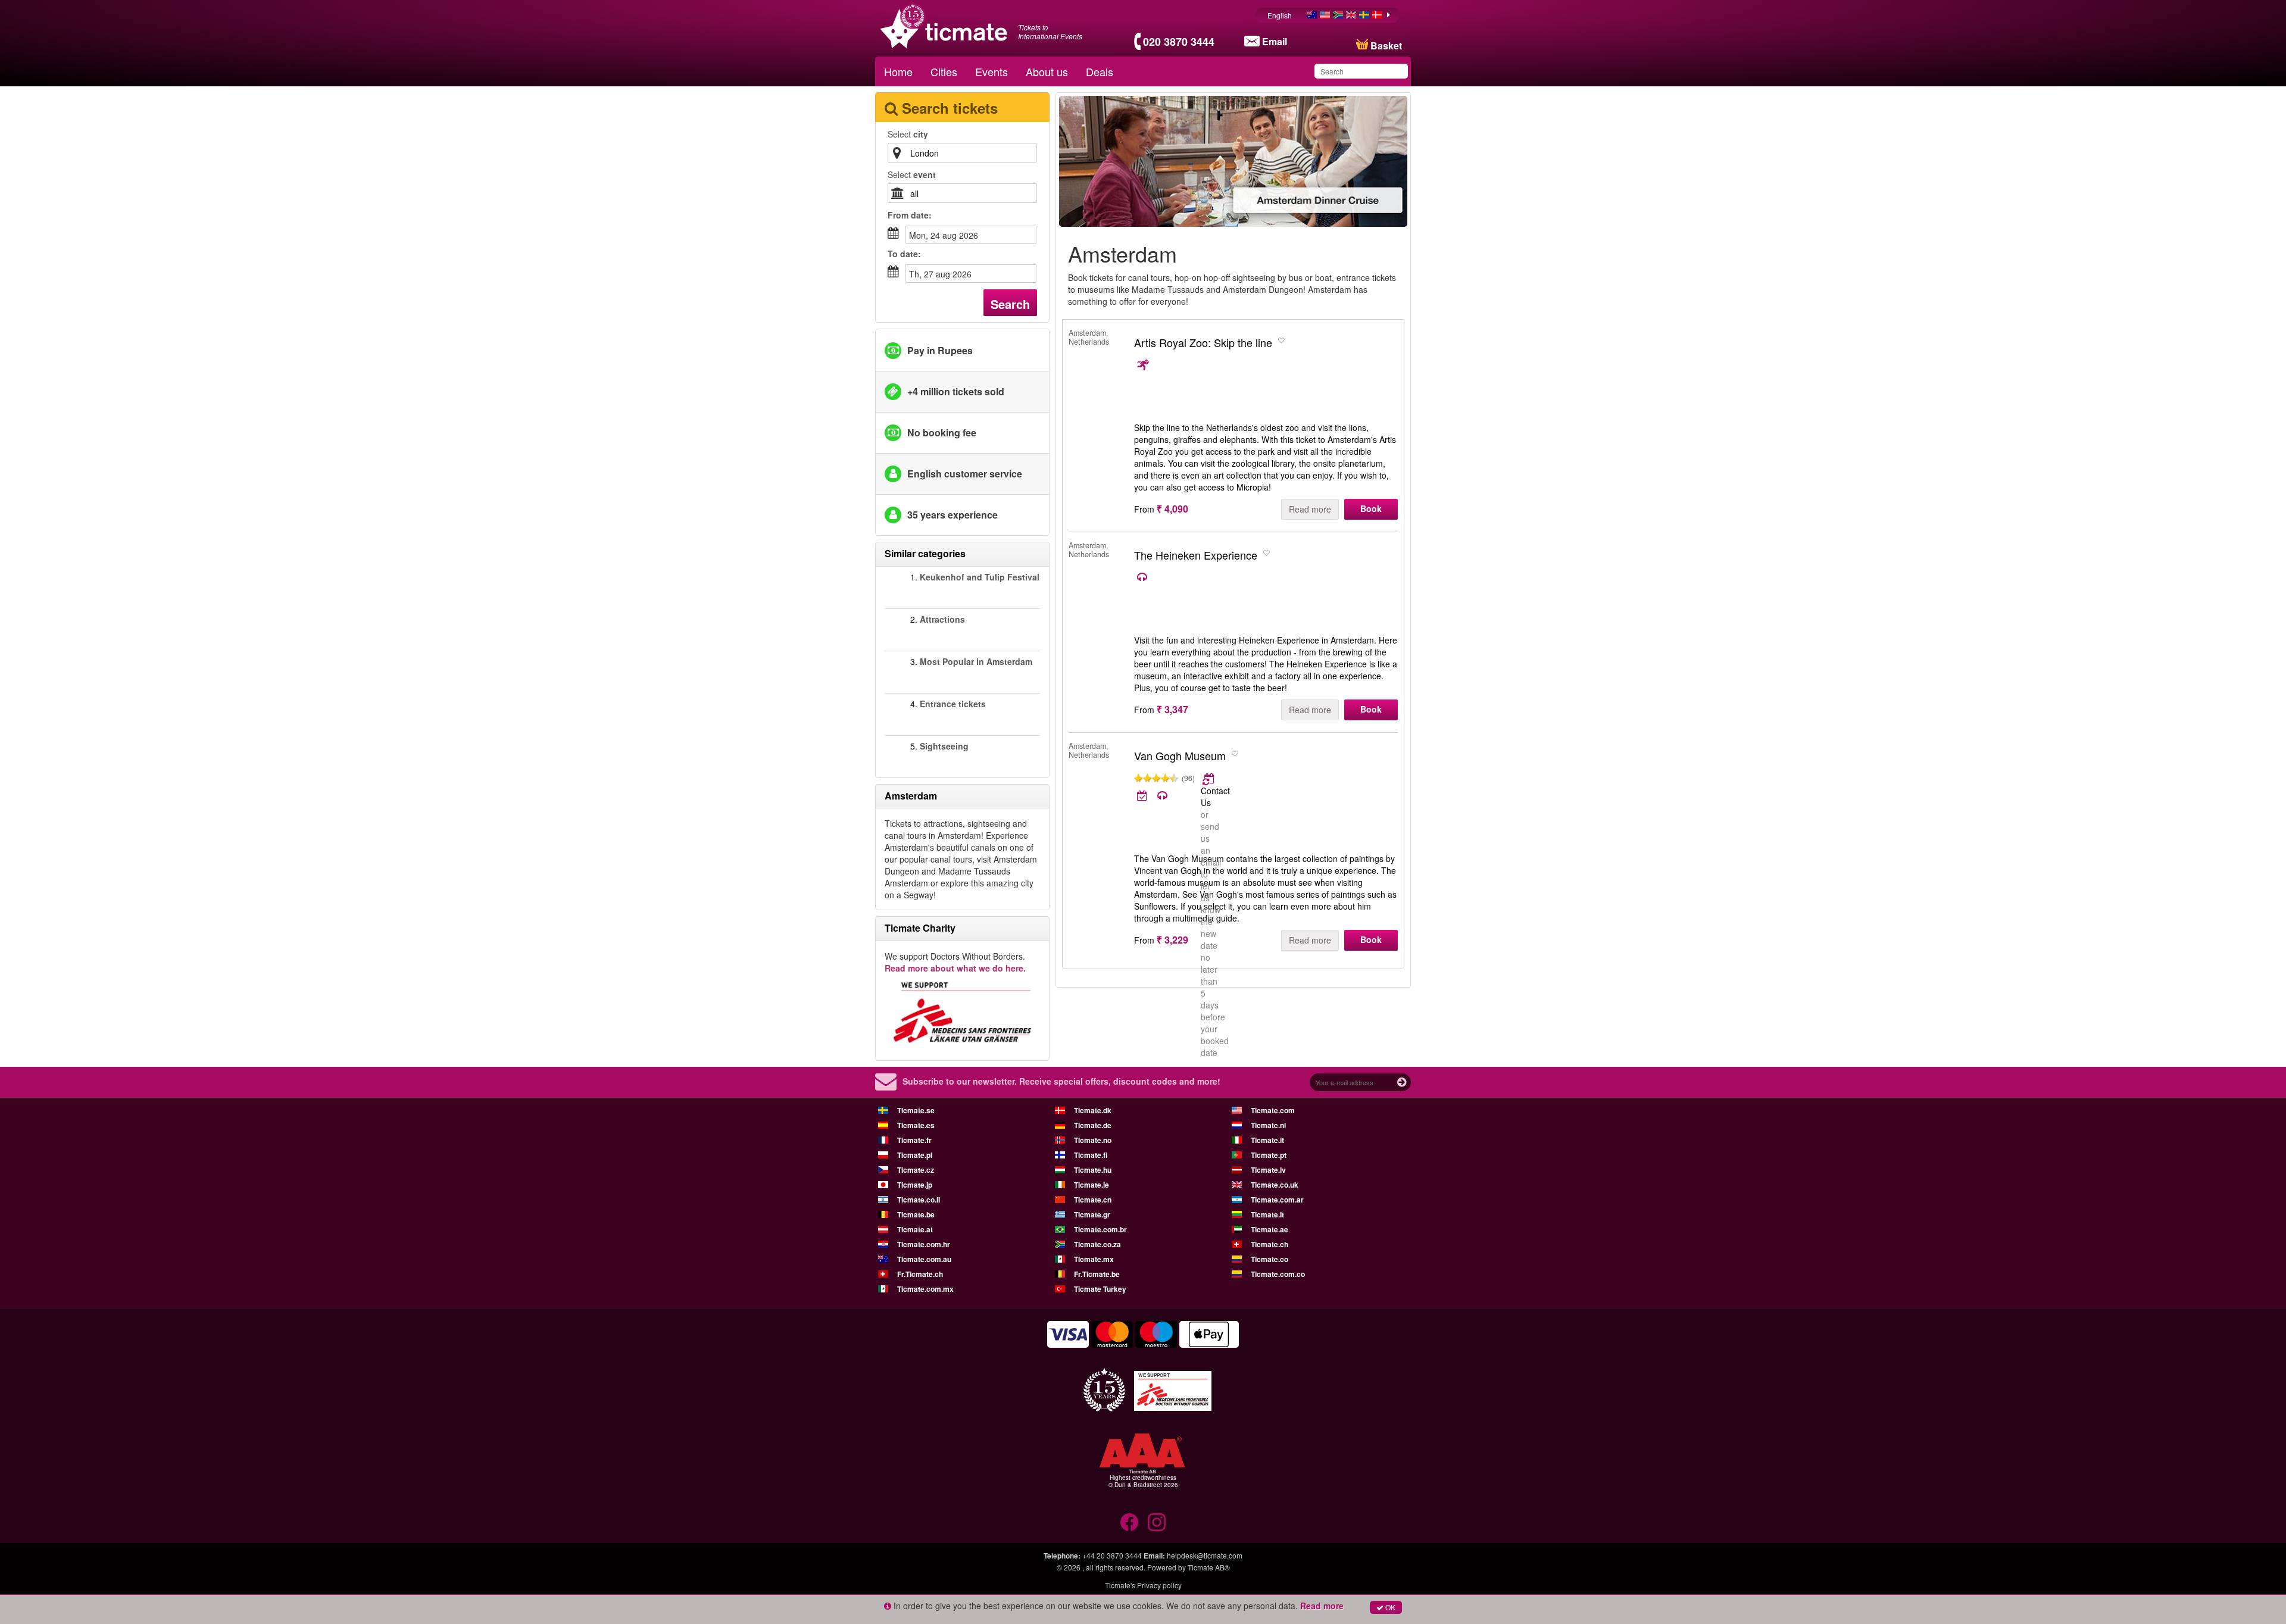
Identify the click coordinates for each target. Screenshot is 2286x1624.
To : (904, 254)
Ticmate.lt (1267, 1214)
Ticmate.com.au (924, 1259)
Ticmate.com (1273, 1110)
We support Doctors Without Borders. (955, 962)
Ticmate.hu (1093, 1170)
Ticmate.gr (1092, 1214)
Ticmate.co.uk (1275, 1185)
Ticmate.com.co (1278, 1274)
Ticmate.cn (1093, 1200)
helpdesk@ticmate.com (1205, 1555)
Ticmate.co (1270, 1259)
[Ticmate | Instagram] (1157, 1522)
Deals (1100, 71)
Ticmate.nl (1268, 1125)
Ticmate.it (1267, 1140)
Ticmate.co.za (1097, 1244)
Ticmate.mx (1094, 1259)
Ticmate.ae (1270, 1229)
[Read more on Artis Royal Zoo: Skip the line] (1143, 365)
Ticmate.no (1093, 1140)
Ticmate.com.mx (925, 1289)
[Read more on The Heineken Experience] (1143, 577)
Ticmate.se (916, 1110)
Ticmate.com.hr (924, 1244)
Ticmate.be (916, 1214)
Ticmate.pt (1269, 1155)
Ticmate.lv (1268, 1170)
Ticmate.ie (1092, 1185)
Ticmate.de (1093, 1125)
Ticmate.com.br (1100, 1229)
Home (898, 71)
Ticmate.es (916, 1125)
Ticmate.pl (915, 1155)
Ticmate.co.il (919, 1200)
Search (1010, 304)
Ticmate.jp (915, 1185)
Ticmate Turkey (1100, 1289)
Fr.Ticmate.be (1097, 1274)
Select (908, 134)
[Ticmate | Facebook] (1129, 1522)
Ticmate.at (915, 1229)
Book (1371, 508)
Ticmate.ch (1270, 1244)
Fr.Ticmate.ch (920, 1274)
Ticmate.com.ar (1277, 1200)
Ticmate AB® (1209, 1567)
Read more (1310, 509)
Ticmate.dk (1093, 1110)
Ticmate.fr (914, 1140)
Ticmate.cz (916, 1170)
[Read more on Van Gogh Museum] (1209, 779)
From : (910, 215)
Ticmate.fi (1091, 1155)
